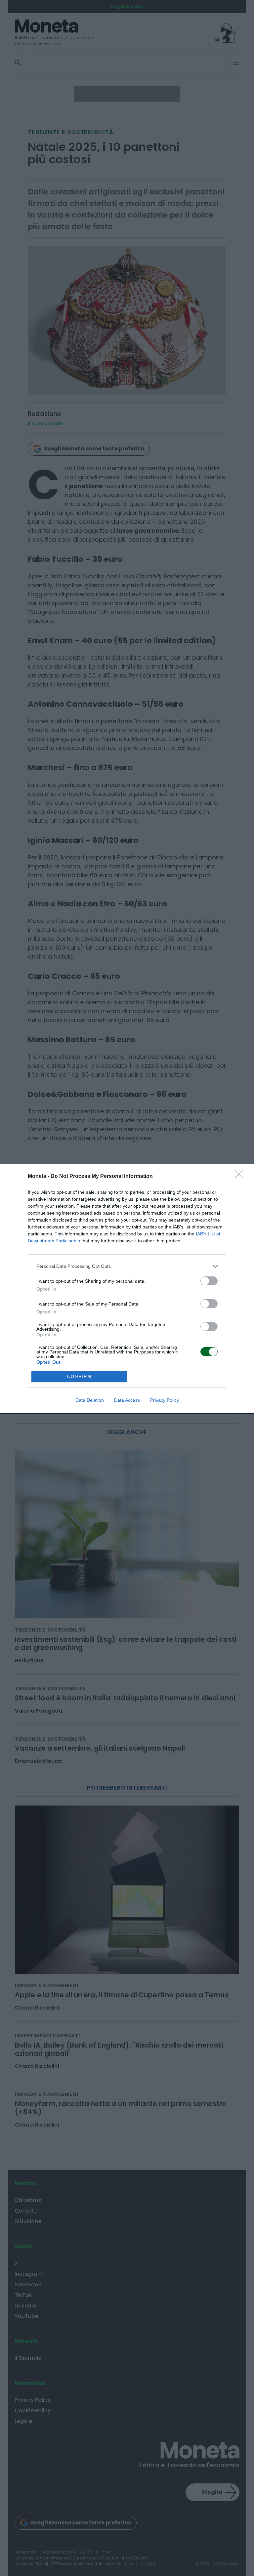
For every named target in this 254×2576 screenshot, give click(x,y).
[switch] (209, 1281)
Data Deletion (90, 1400)
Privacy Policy (165, 1400)
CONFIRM (79, 1376)
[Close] (241, 1177)
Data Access (127, 1400)
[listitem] (127, 1266)
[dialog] (127, 1288)
